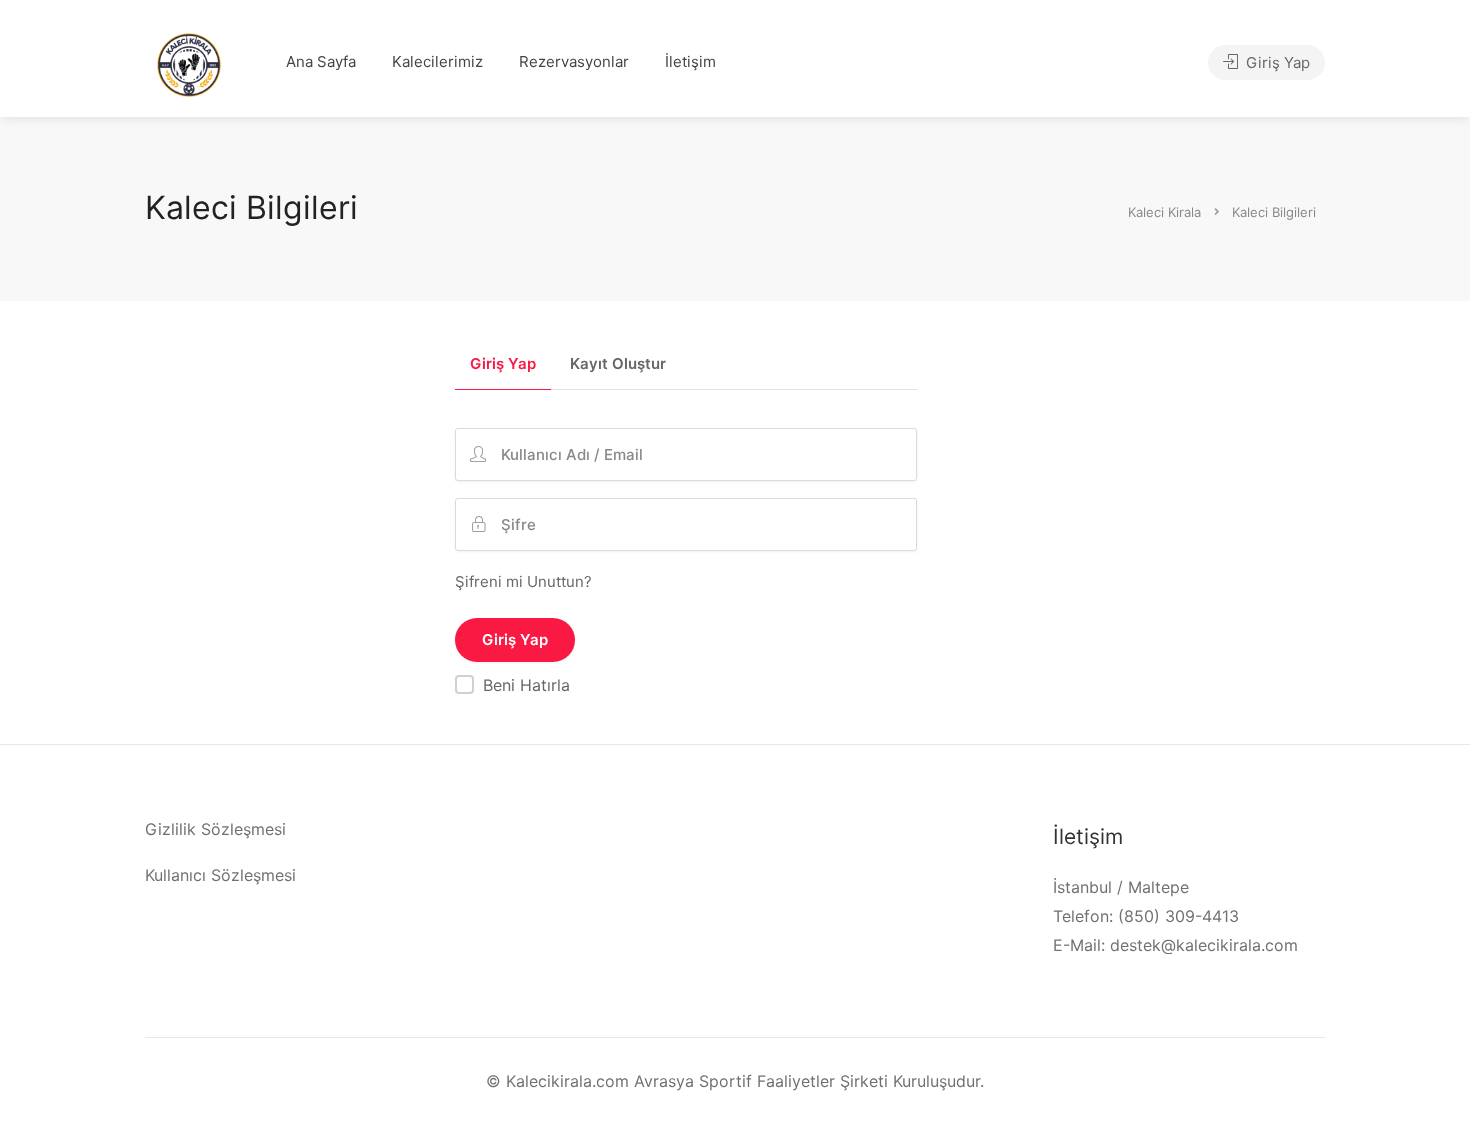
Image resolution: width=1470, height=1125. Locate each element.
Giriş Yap (1276, 62)
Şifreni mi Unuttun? (523, 581)
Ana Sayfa (321, 61)
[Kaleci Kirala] (189, 63)
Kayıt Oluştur (618, 364)
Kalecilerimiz (437, 61)
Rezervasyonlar (574, 61)
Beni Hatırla (526, 685)
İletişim (690, 61)
